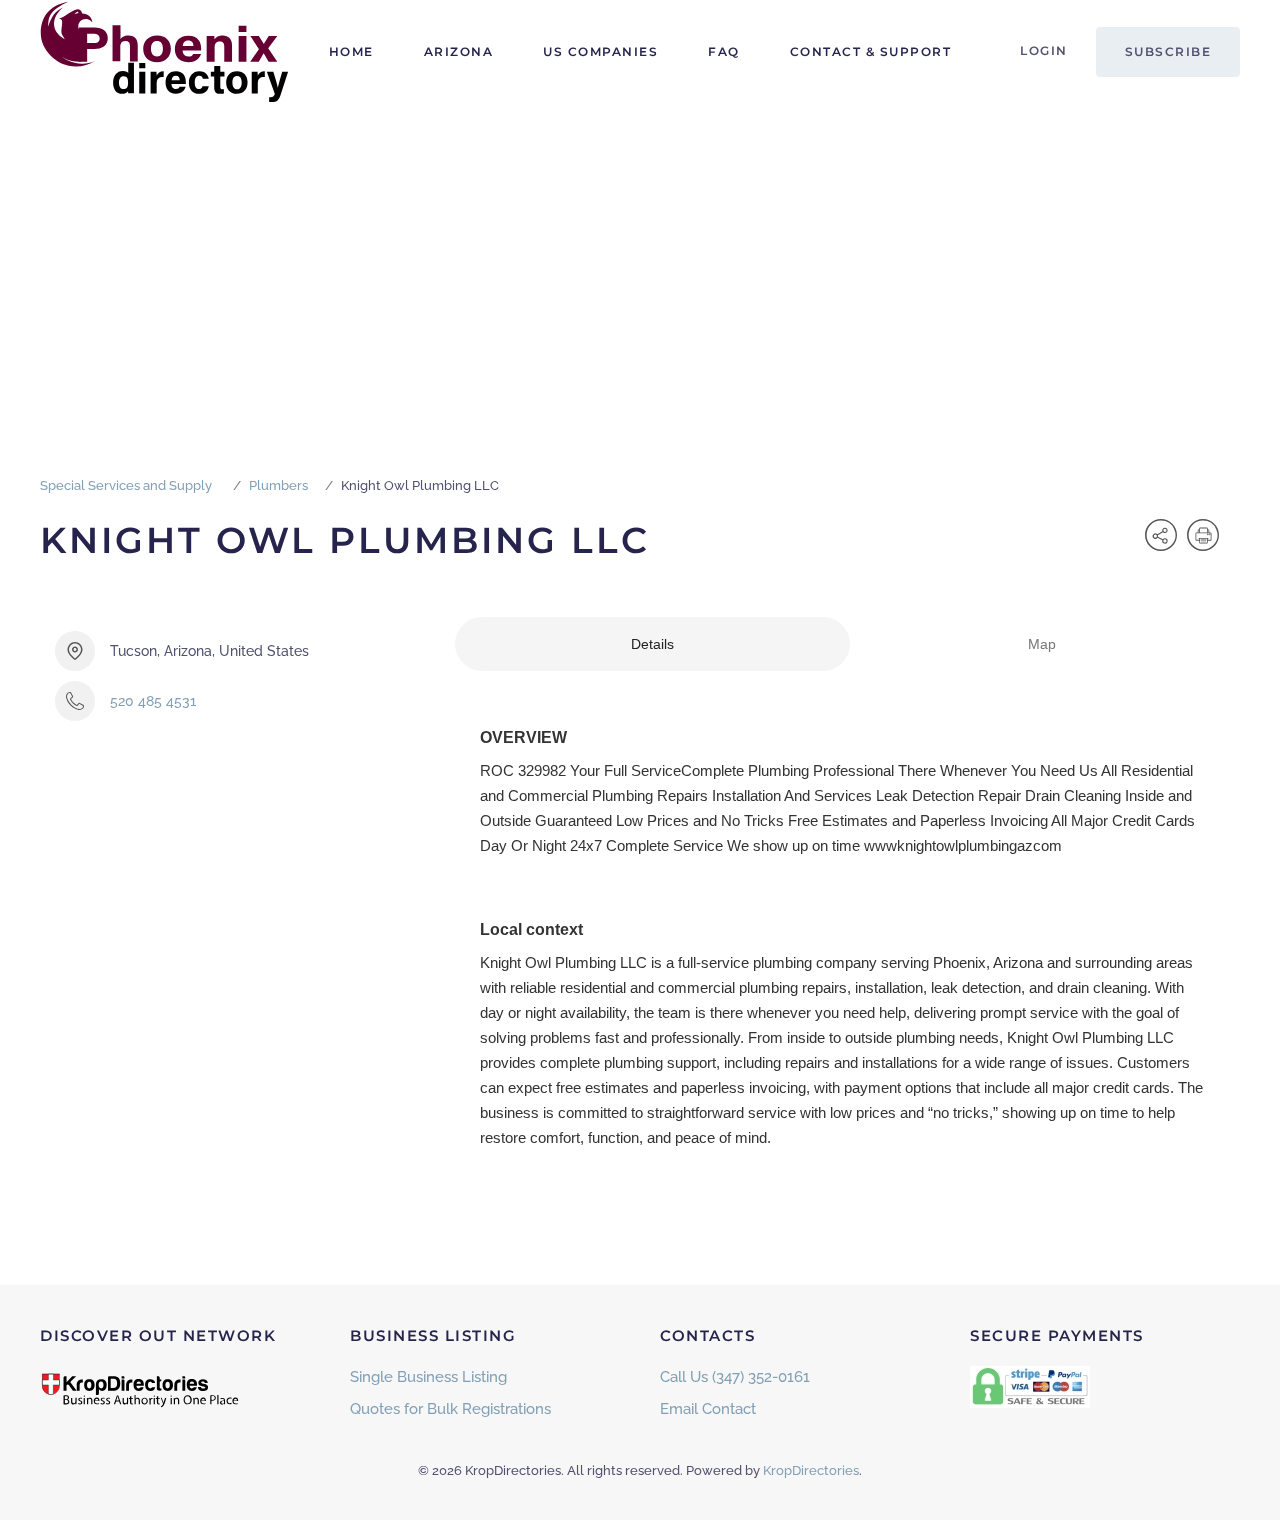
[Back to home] (165, 52)
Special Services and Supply (126, 485)
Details (652, 644)
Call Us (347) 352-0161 (735, 1377)
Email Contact (708, 1409)
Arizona (459, 51)
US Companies (600, 51)
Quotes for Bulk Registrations (450, 1409)
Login (1044, 50)
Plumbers (278, 485)
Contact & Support (871, 51)
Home (351, 51)
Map (1042, 644)
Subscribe (1168, 51)
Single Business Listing (428, 1377)
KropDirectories (811, 1470)
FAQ (724, 51)
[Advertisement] (640, 254)
